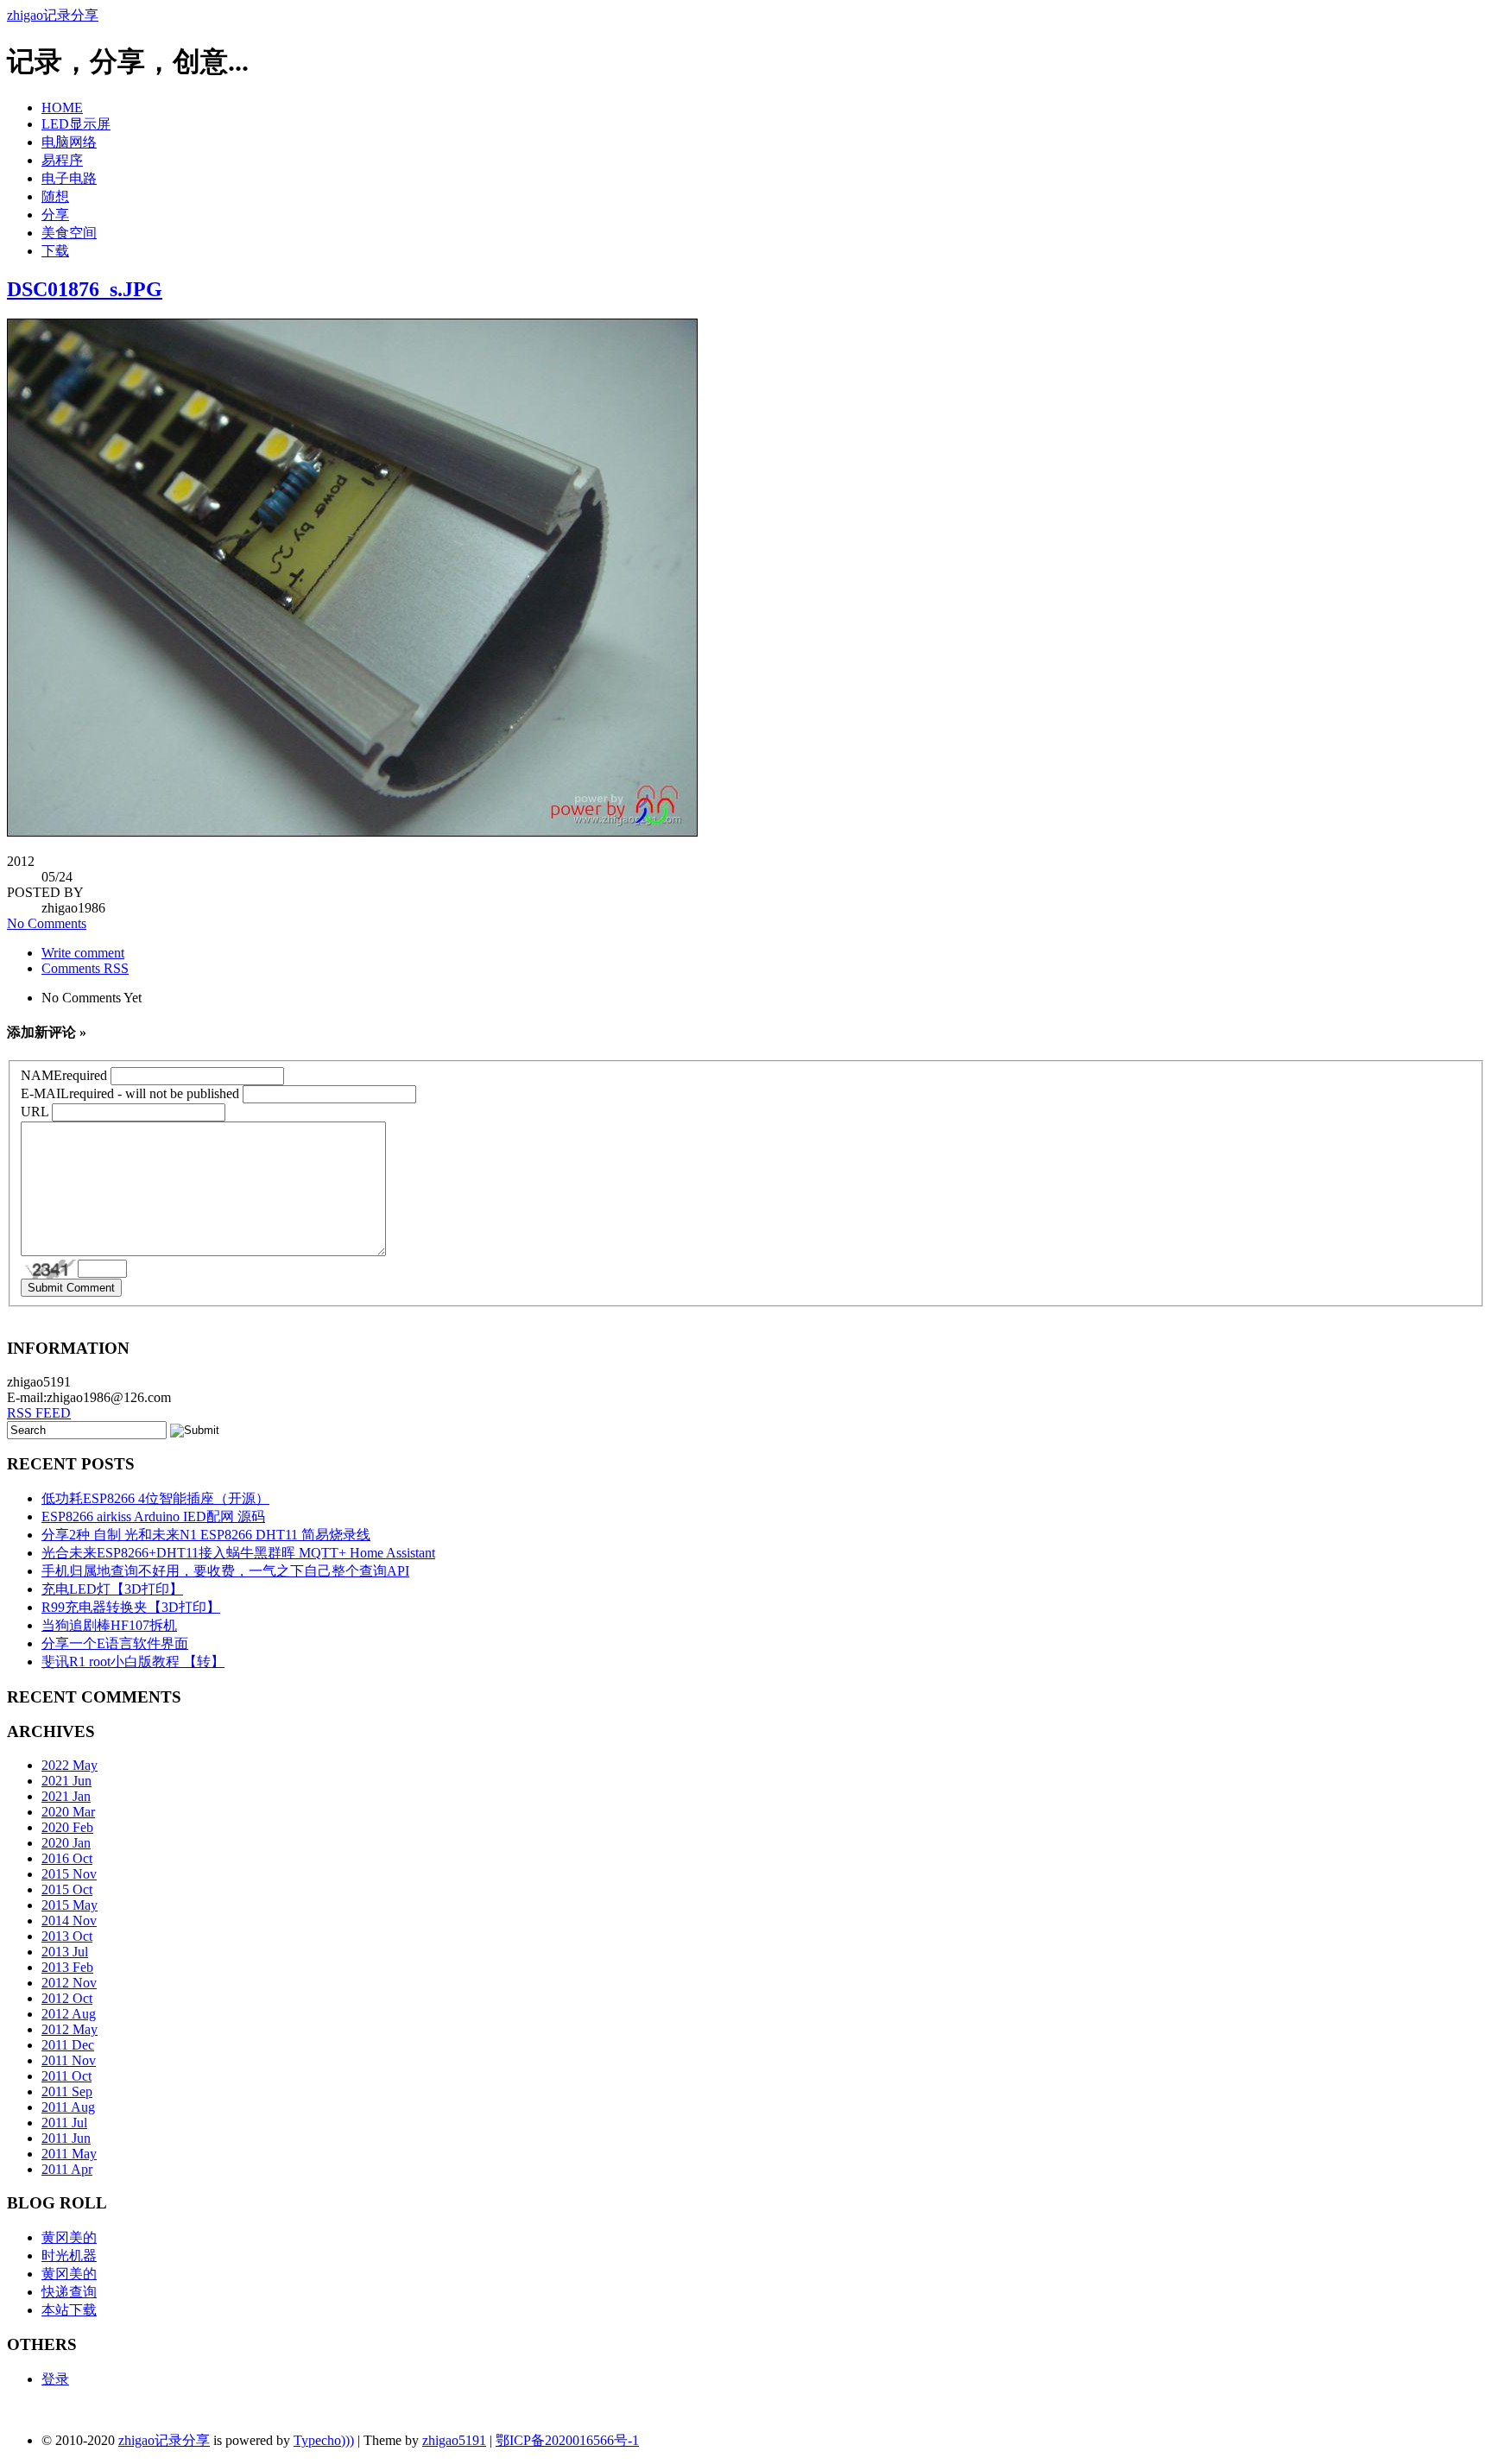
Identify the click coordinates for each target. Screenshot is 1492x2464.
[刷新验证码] (49, 1269)
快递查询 (69, 2292)
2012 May (70, 2029)
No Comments (47, 923)
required (64, 1075)
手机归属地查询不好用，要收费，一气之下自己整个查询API (225, 1571)
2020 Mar (68, 1812)
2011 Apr (67, 2169)
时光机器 (69, 2256)
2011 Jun (66, 2138)
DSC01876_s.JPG (85, 289)
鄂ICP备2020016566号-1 (567, 2440)
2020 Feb (67, 1827)
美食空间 (69, 233)
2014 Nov (69, 1921)
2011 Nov (69, 2060)
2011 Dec (68, 2045)
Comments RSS (85, 968)
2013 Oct (67, 1936)
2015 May (70, 1905)
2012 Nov (69, 1983)
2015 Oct (67, 1889)
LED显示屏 (76, 124)
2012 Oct (67, 1998)
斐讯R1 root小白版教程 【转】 (133, 1662)
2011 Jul (64, 2123)
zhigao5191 (454, 2440)
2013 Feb (67, 1967)
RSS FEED (39, 1413)
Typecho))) (324, 2440)
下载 (55, 251)
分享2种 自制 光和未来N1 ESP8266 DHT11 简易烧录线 (206, 1535)
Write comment (83, 953)
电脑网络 (69, 142)
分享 (55, 215)
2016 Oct (67, 1858)
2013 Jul (65, 1952)
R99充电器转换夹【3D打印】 (131, 1607)
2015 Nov (69, 1874)
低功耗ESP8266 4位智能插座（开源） (155, 1498)
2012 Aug (69, 2014)
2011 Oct (66, 2076)
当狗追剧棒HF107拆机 (109, 1625)
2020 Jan (66, 1843)
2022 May (70, 1765)
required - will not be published (130, 1093)
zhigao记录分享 (53, 15)
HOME (62, 107)
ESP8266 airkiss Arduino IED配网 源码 (153, 1516)
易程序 (62, 160)
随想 (55, 196)
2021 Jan (66, 1796)
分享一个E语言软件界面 (115, 1643)
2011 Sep (67, 2091)
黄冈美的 (69, 2237)
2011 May (69, 2154)
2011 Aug (68, 2107)
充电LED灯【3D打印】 (112, 1589)
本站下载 (69, 2310)
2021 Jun (66, 1781)
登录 (55, 2379)
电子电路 (69, 178)
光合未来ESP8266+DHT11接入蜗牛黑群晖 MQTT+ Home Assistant (238, 1553)
